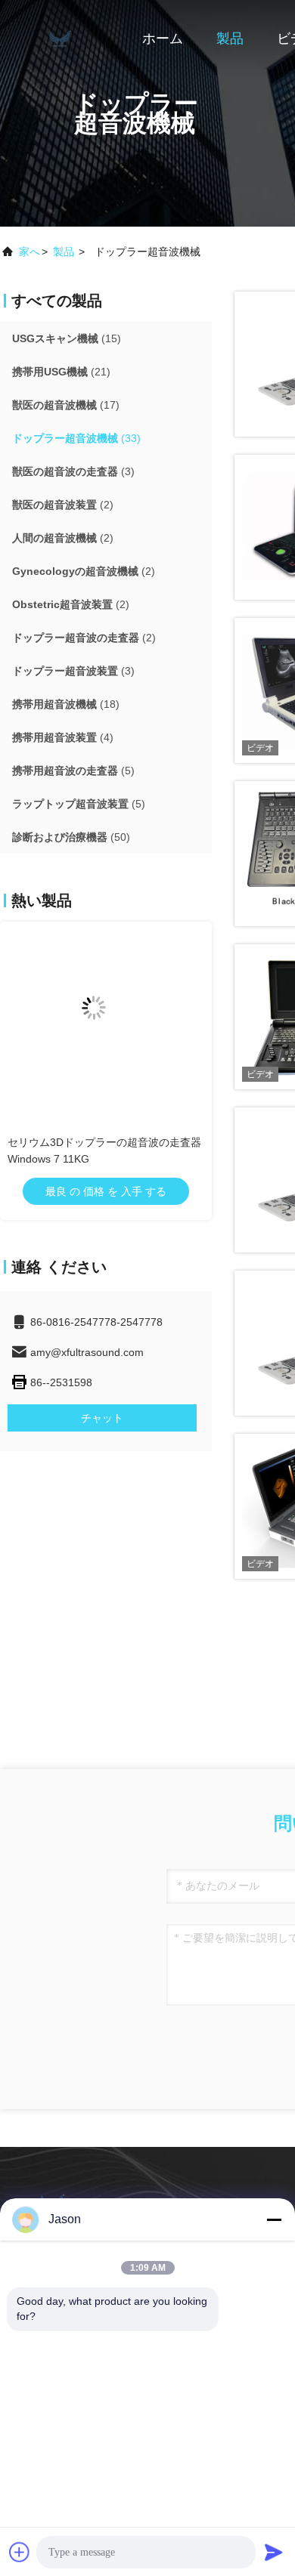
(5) (73, 771)
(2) (63, 505)
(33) (76, 438)
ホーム (163, 39)
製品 (230, 39)
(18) (66, 704)
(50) (71, 837)
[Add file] (20, 2552)
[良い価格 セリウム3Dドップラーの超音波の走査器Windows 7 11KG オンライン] (106, 1020)
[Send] (274, 2552)
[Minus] (274, 2219)
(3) (73, 471)
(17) (66, 405)
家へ (29, 252)
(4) (63, 737)
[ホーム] (61, 38)
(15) (67, 338)
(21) (61, 372)
